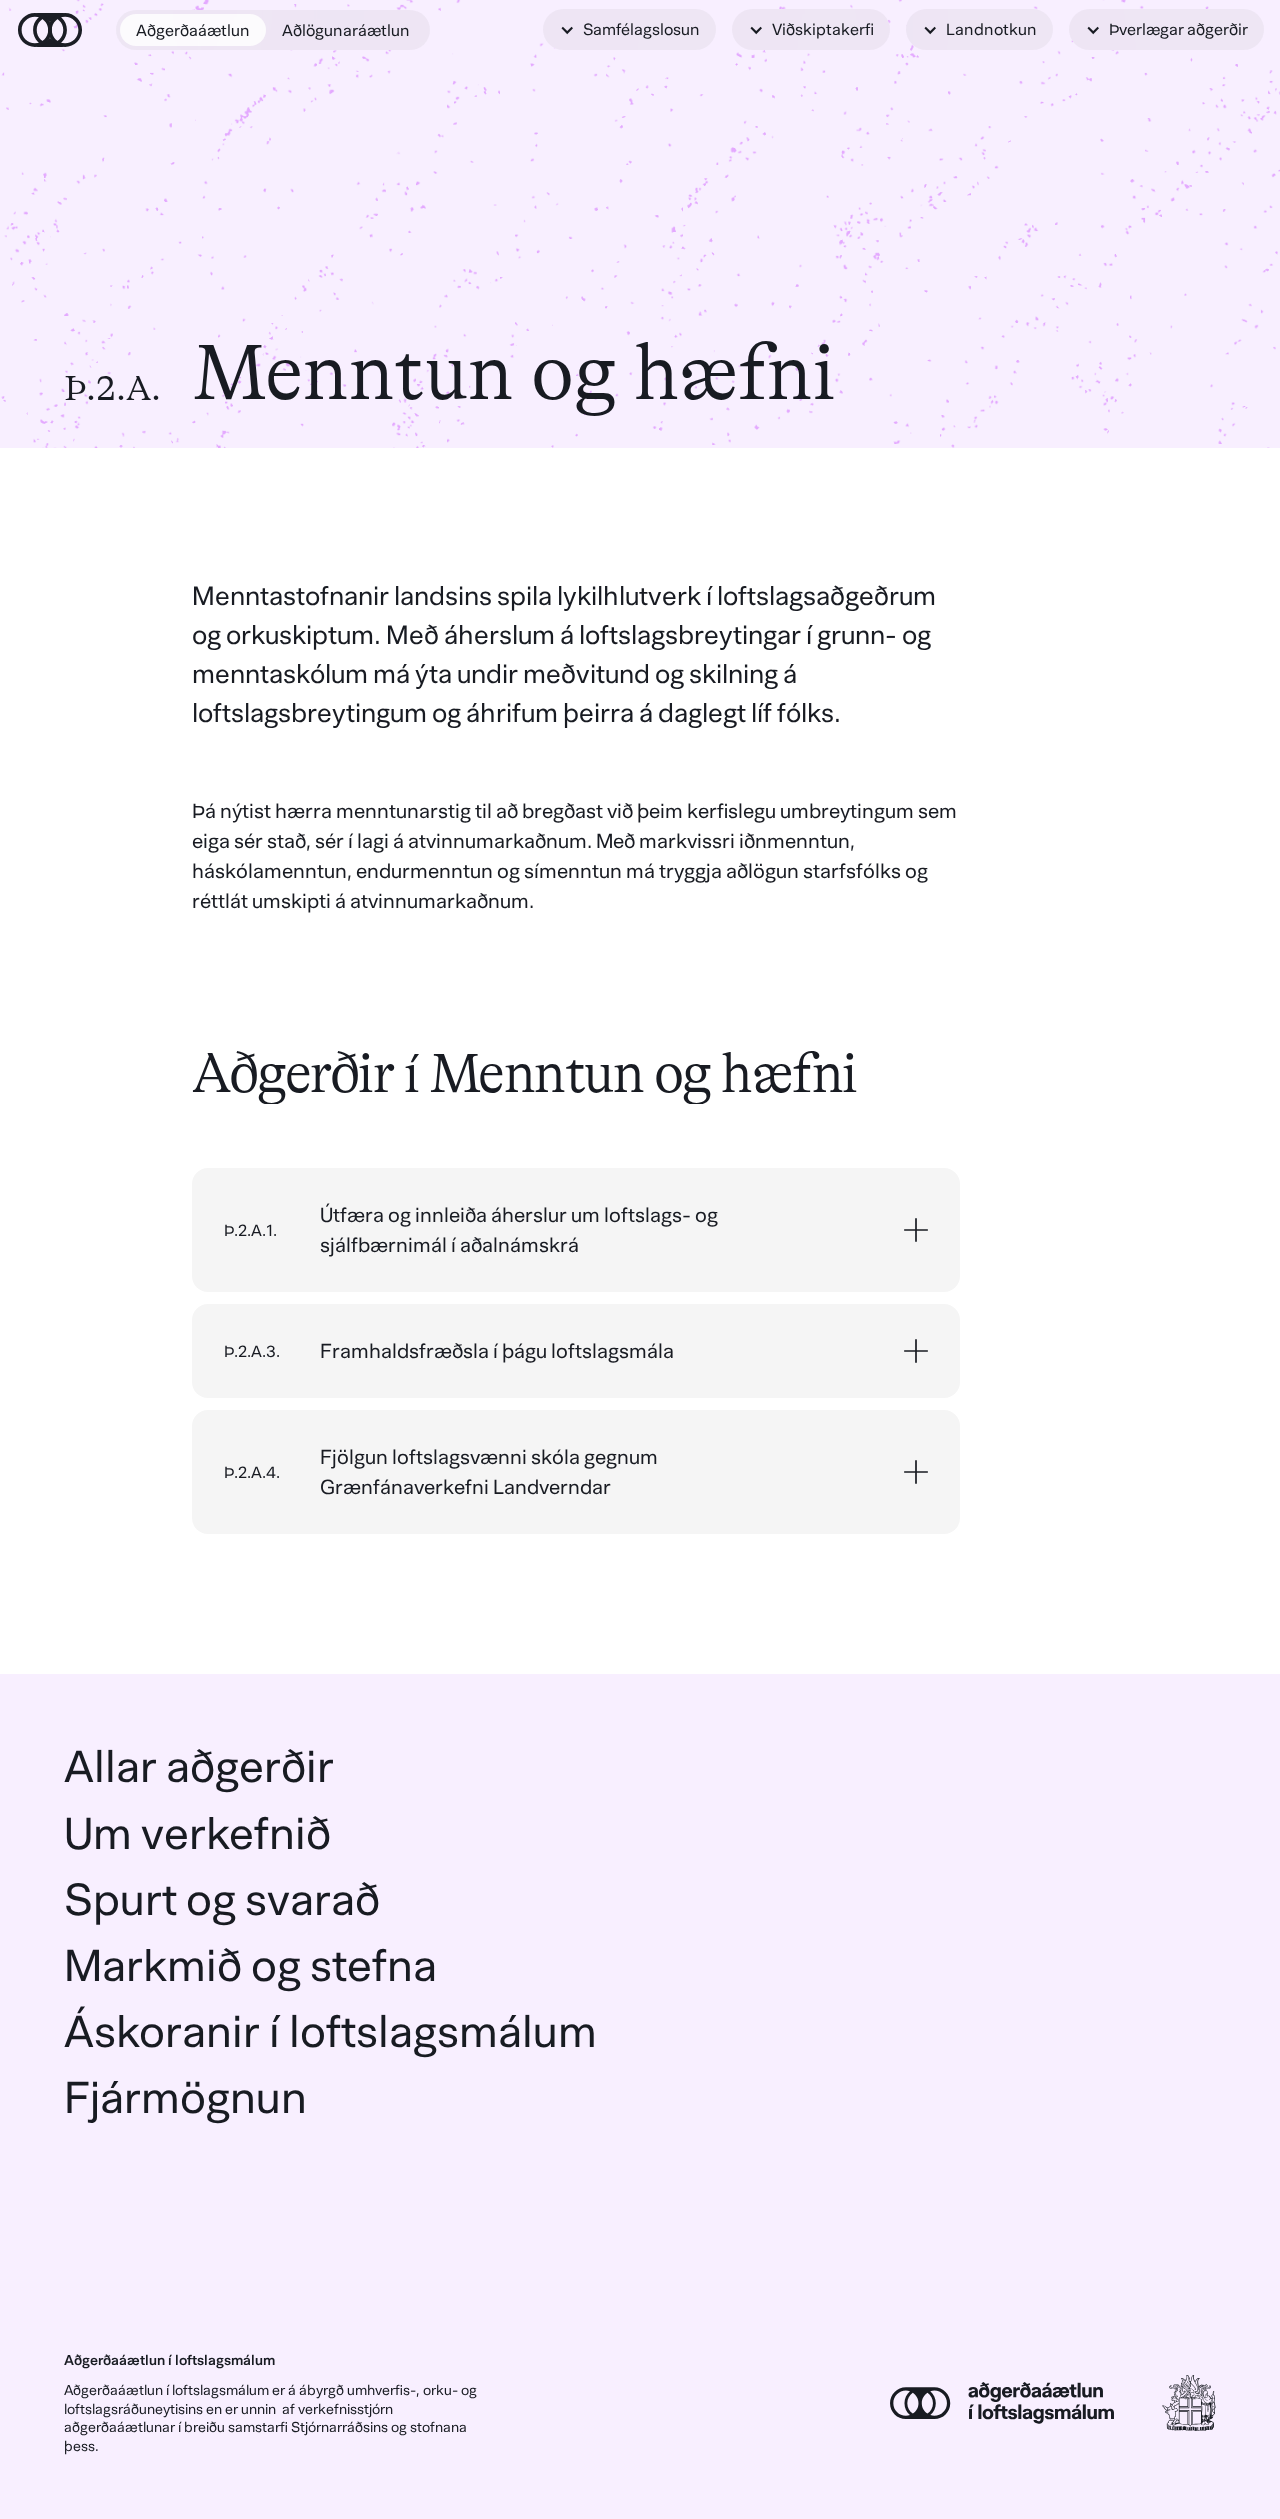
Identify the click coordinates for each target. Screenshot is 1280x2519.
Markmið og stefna (250, 1965)
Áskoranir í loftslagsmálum (330, 2031)
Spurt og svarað (222, 1899)
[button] (629, 29)
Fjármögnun (185, 2097)
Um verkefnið (197, 1833)
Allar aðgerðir (199, 1766)
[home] (50, 30)
